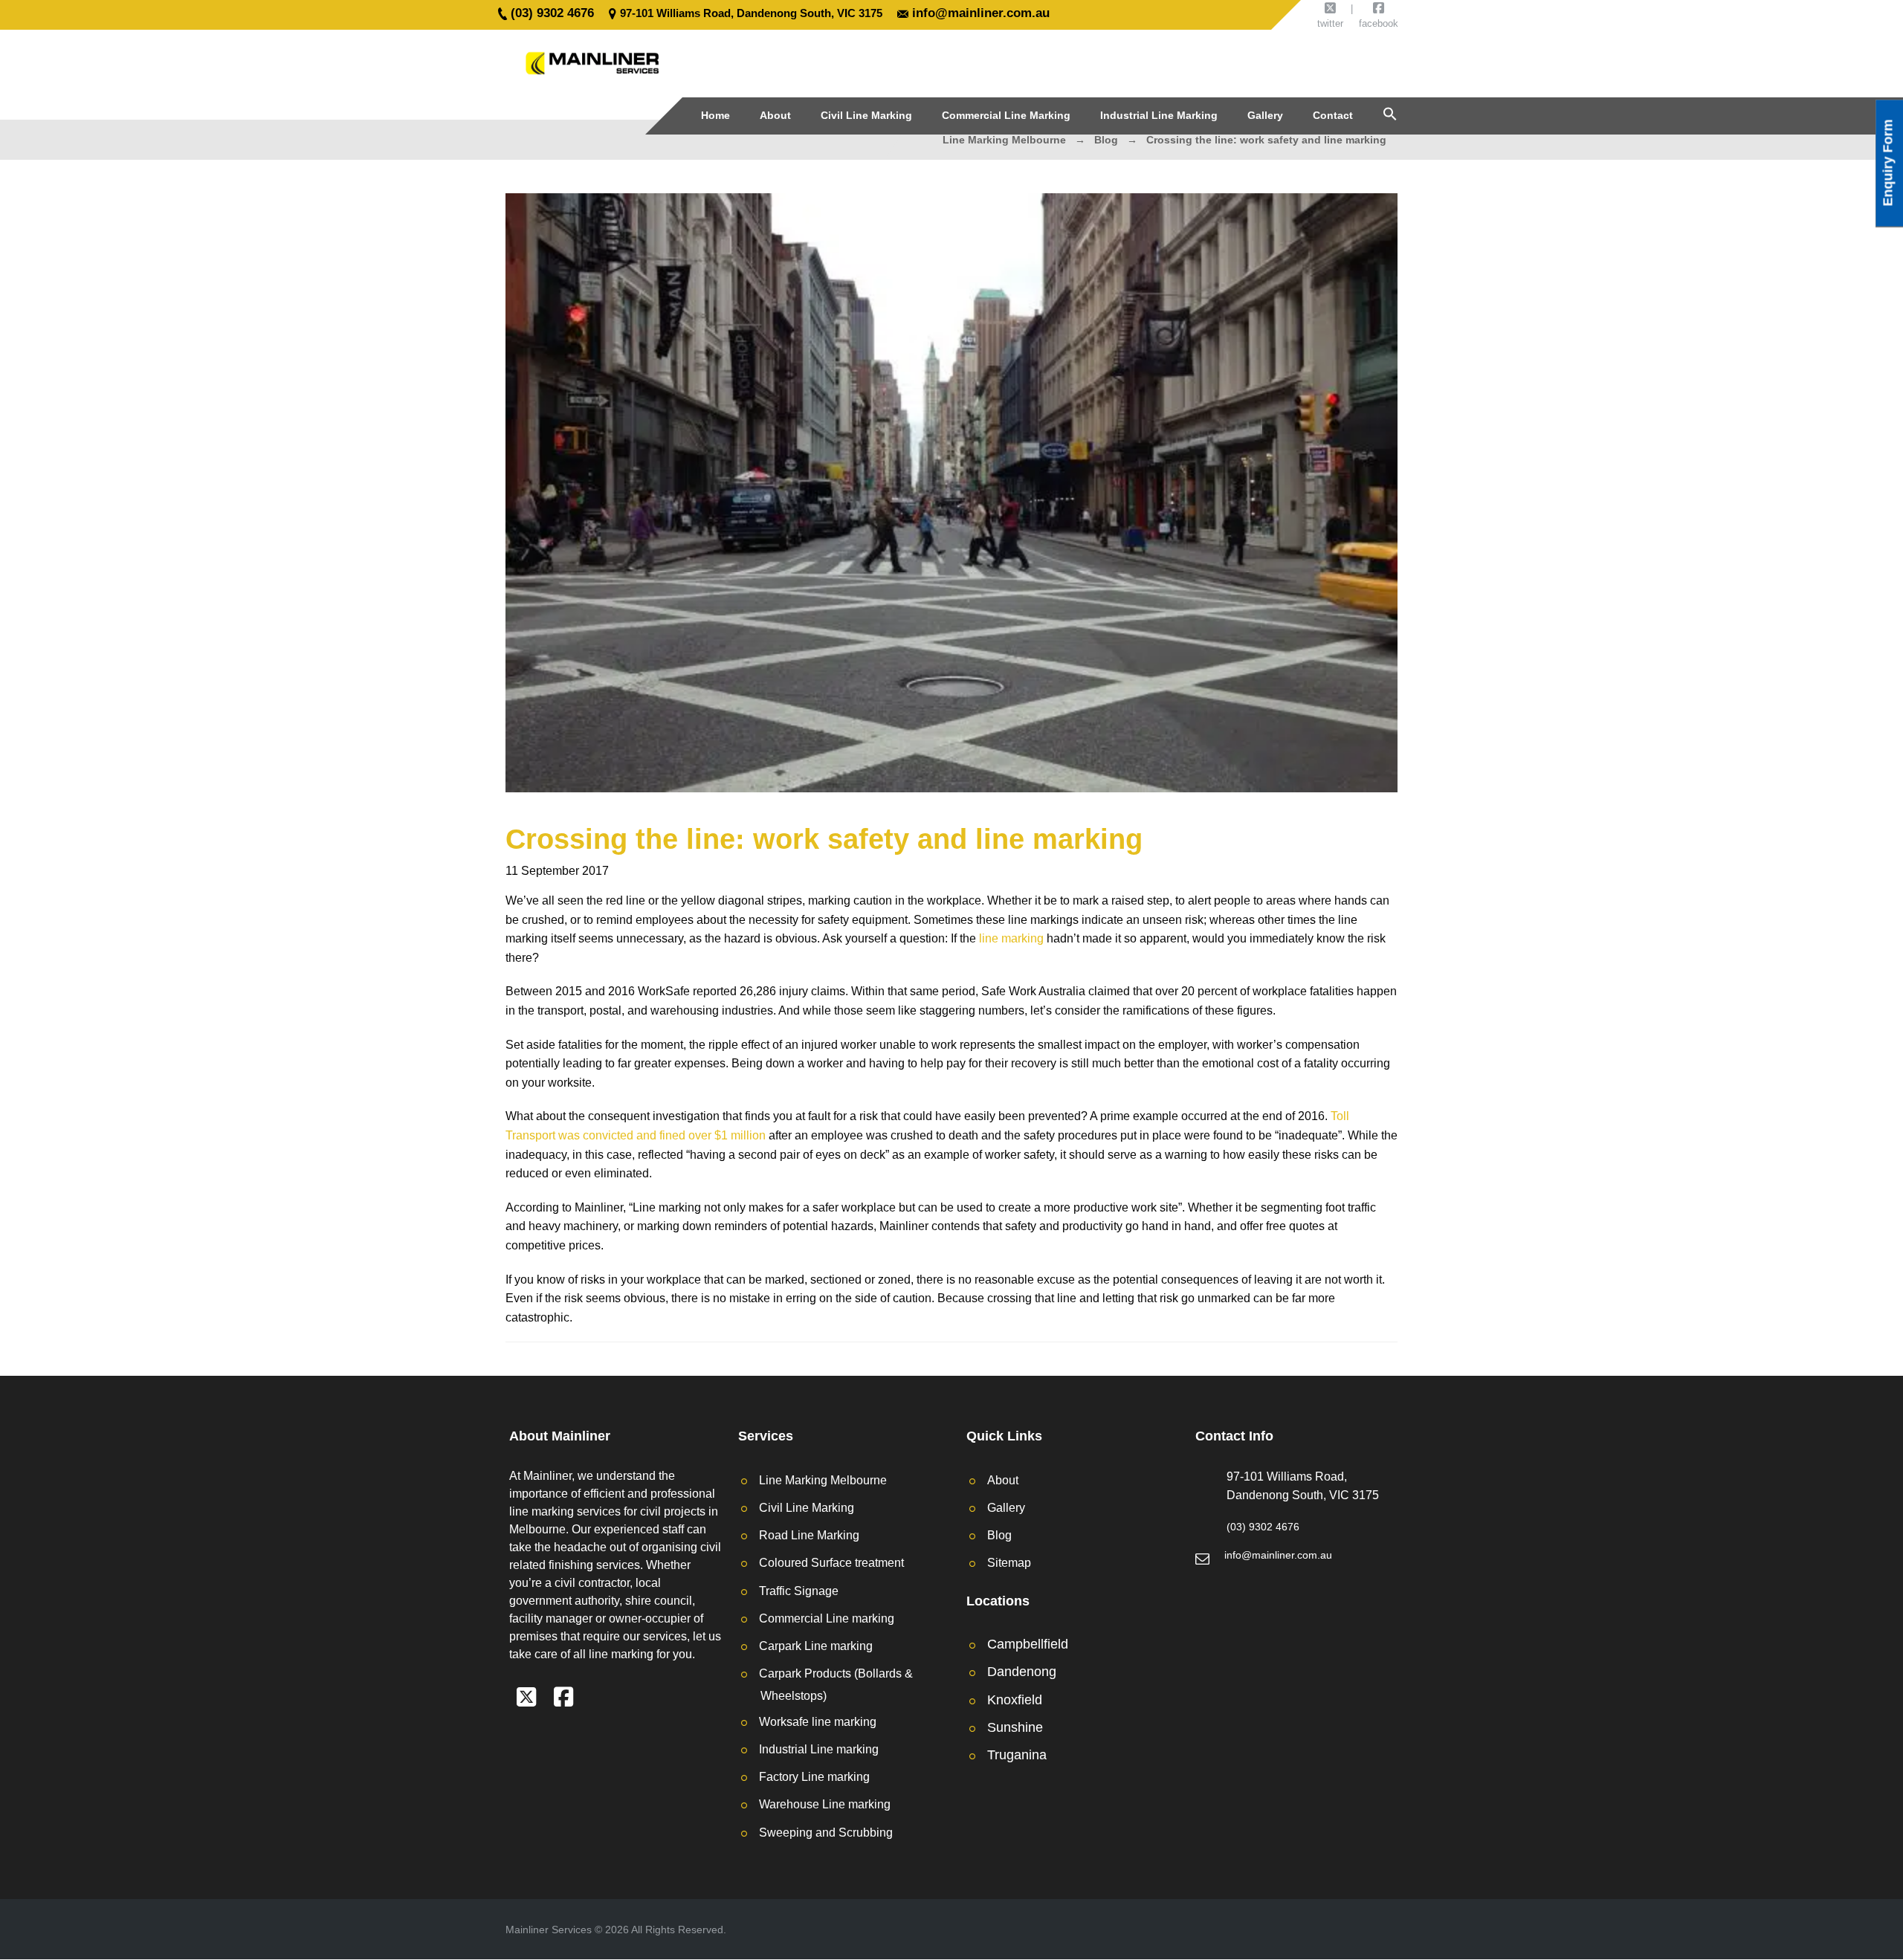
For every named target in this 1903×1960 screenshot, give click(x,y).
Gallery (1006, 1508)
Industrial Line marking (819, 1749)
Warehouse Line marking (825, 1804)
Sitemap (1009, 1563)
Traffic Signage (799, 1591)
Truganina (1017, 1755)
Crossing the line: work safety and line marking (824, 839)
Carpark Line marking (816, 1646)
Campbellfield (1028, 1644)
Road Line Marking (809, 1535)
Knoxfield (1015, 1700)
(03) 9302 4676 (552, 13)
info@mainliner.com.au (981, 13)
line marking (1011, 938)
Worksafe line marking (818, 1722)
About (1003, 1480)
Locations (998, 1601)
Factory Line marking (814, 1777)
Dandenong (1022, 1672)
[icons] (526, 1701)
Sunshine (1015, 1727)
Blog (999, 1535)
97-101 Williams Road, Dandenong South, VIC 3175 (751, 13)
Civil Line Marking (807, 1508)
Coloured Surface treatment (831, 1563)
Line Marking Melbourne (823, 1480)
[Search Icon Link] (1390, 114)
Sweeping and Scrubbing (826, 1833)
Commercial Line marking (827, 1618)
